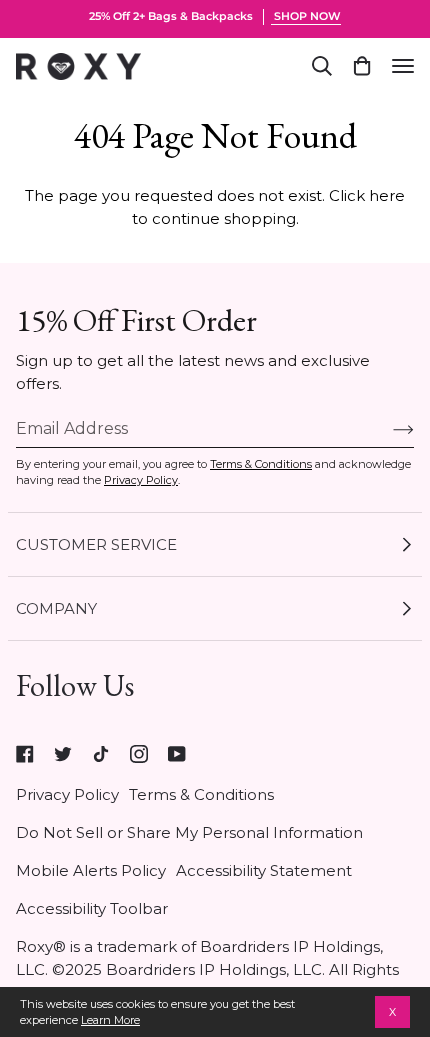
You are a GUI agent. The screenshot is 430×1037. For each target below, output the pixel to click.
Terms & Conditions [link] (201, 794)
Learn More (110, 1020)
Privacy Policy (141, 480)
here (387, 195)
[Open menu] (403, 66)
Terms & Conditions (261, 464)
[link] (25, 754)
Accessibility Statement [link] (264, 870)
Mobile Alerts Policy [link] (91, 870)
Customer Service (96, 544)
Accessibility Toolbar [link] (92, 908)
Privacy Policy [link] (67, 794)
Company (56, 608)
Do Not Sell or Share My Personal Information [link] (189, 832)
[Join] (387, 429)
